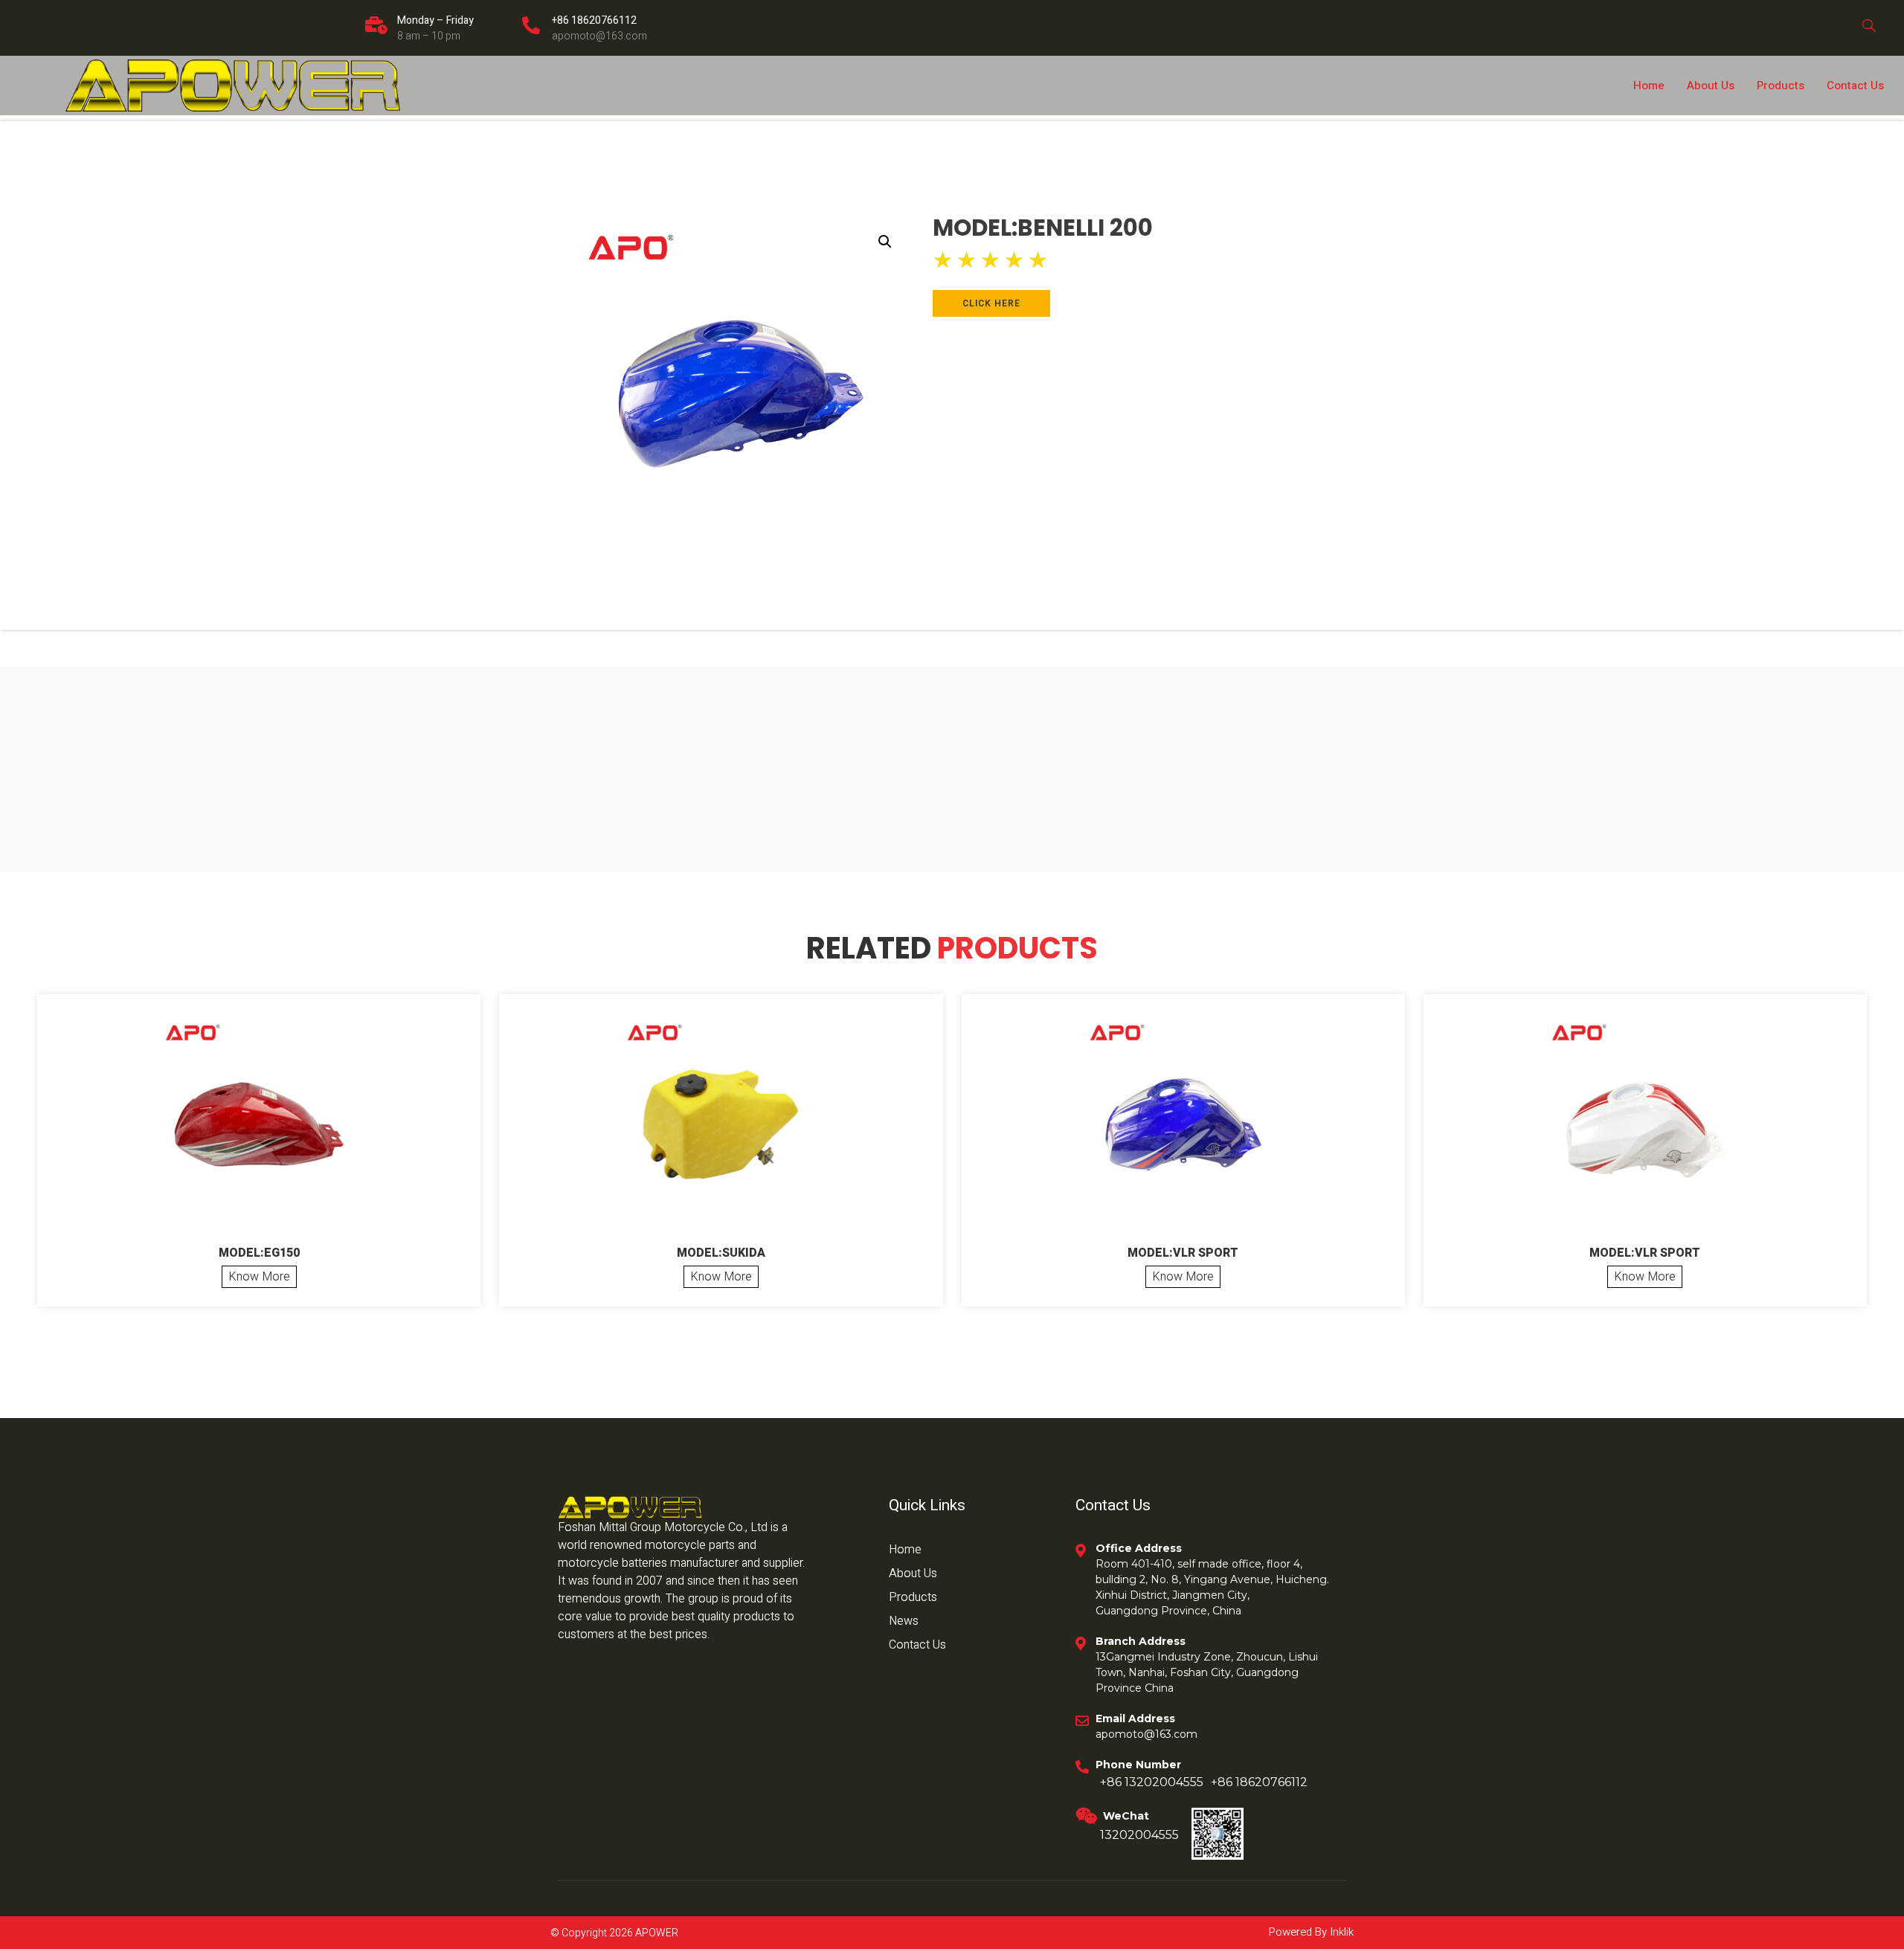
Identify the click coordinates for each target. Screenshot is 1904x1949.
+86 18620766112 (594, 20)
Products (1781, 86)
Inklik (1340, 1932)
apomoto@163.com (599, 36)
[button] (885, 242)
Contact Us (1855, 86)
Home (1649, 86)
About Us (1711, 86)
